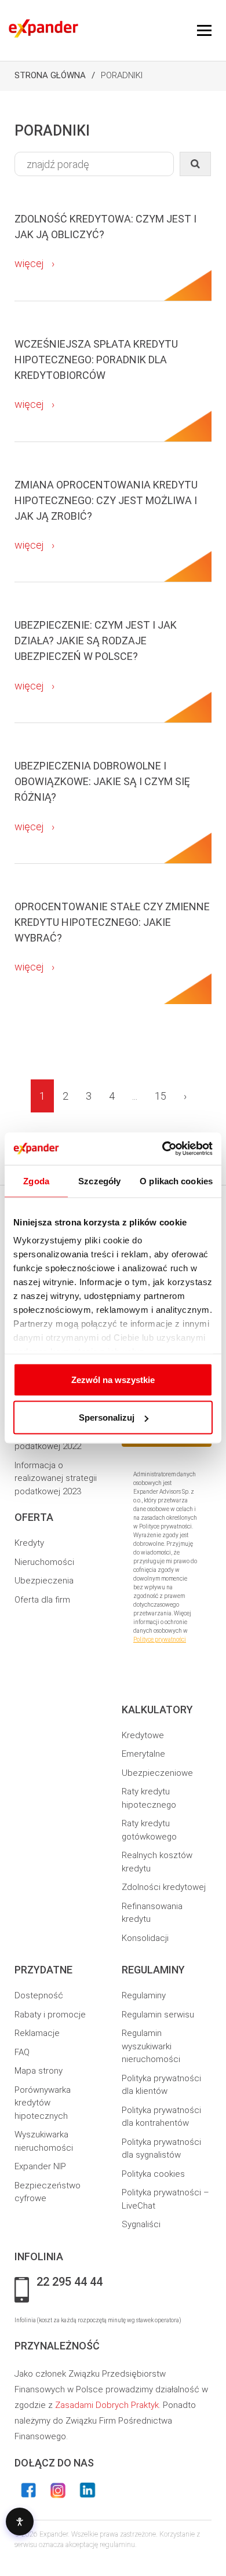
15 (161, 1096)
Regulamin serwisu (158, 2015)
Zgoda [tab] (36, 1181)
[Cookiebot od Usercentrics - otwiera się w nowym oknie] (163, 1149)
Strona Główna (50, 75)
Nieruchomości (44, 1562)
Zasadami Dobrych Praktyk (107, 2405)
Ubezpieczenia (44, 1581)
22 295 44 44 (70, 2282)
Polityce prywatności (160, 1639)
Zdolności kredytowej (164, 1887)
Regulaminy (144, 1995)
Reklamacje (37, 2033)
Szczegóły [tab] (99, 1181)
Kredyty (29, 1543)
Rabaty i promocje (50, 2015)
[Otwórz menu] (204, 31)
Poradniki (122, 75)
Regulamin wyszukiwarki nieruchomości (151, 2046)
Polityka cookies (153, 2174)
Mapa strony (39, 2071)
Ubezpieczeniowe (157, 1773)
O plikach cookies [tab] (176, 1181)
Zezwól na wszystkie (113, 1379)
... (135, 1096)
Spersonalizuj (107, 1417)
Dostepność (39, 1995)
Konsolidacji (145, 1938)
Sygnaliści (141, 2224)
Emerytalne (143, 1754)
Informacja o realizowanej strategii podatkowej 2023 (56, 1478)
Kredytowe (143, 1735)
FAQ (22, 2052)
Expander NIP (40, 2166)
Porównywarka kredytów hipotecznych (43, 2103)
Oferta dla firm (42, 1600)
